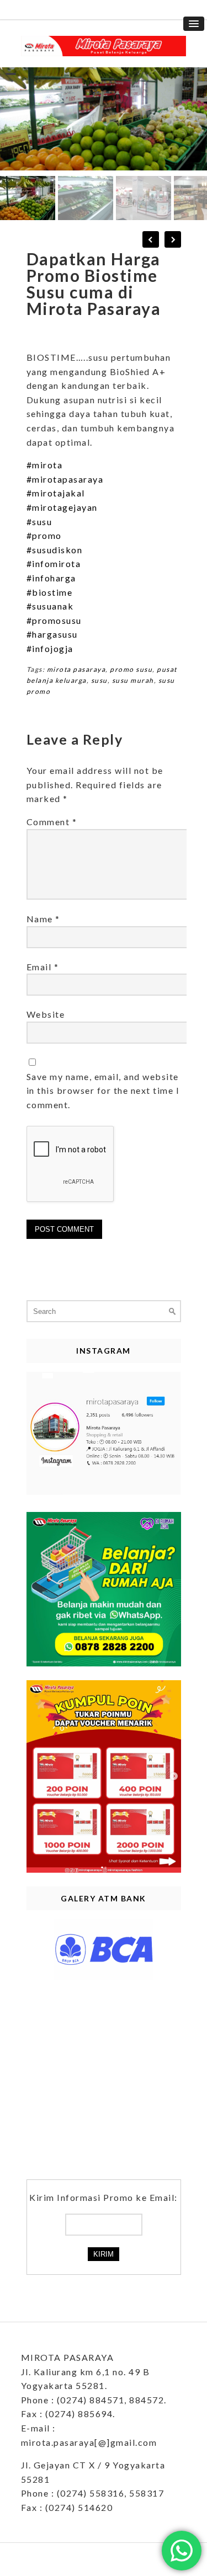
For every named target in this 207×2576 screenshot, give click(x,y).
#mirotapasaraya (65, 479)
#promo (44, 535)
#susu (39, 522)
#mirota (45, 465)
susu (99, 680)
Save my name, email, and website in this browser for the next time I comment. (103, 1091)
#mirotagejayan (62, 507)
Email (43, 967)
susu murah (133, 680)
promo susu (131, 669)
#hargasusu (52, 634)
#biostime (50, 592)
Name (43, 919)
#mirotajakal (56, 493)
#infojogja (50, 648)
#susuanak (50, 606)
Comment (52, 822)
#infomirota (54, 563)
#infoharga (51, 578)
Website (46, 1014)
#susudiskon (55, 550)
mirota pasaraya (76, 669)
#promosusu (54, 620)
